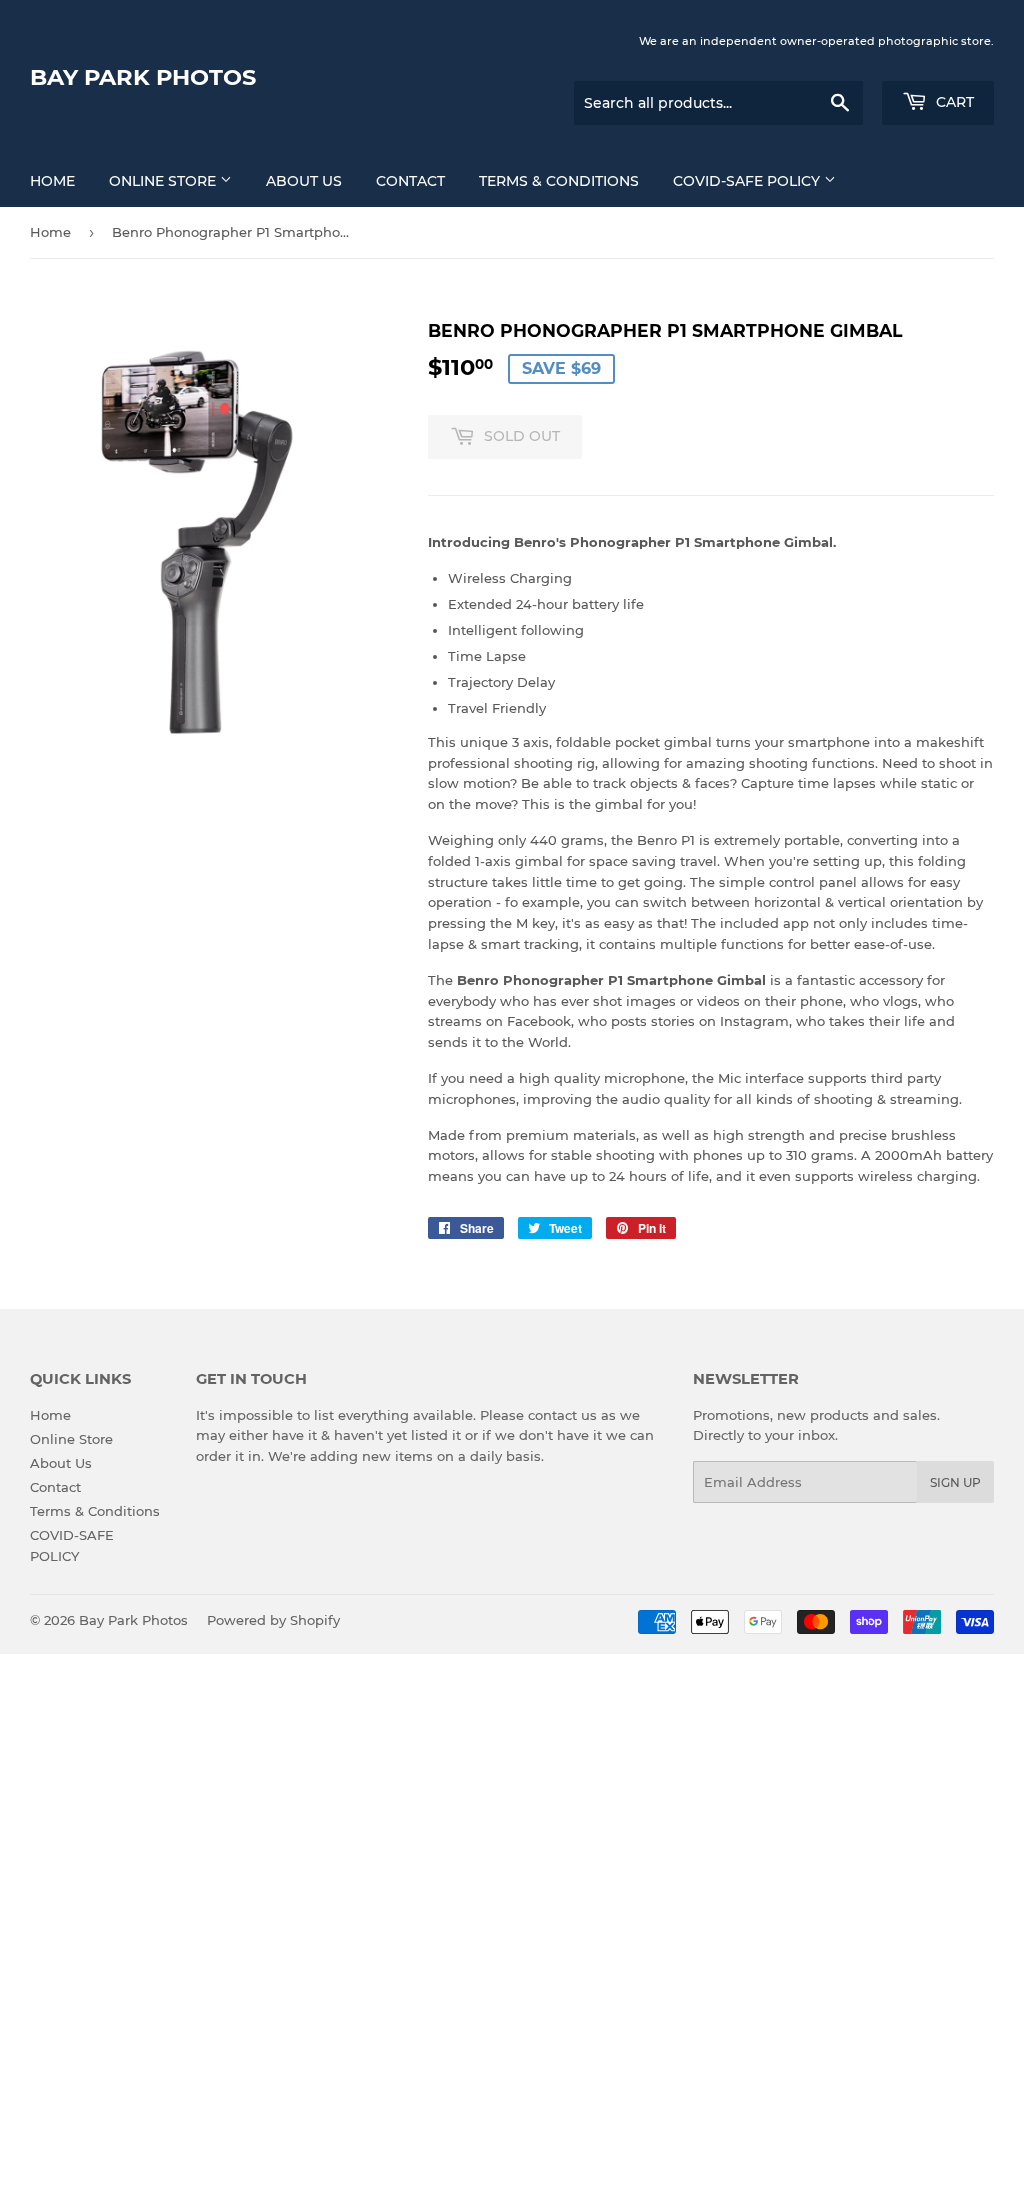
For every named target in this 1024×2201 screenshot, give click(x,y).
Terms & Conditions (559, 181)
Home (52, 181)
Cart (953, 102)
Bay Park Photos (143, 77)
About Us (304, 181)
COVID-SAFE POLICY (748, 181)
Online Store (164, 181)
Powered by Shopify (273, 1620)
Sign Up (955, 1482)
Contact (410, 181)
